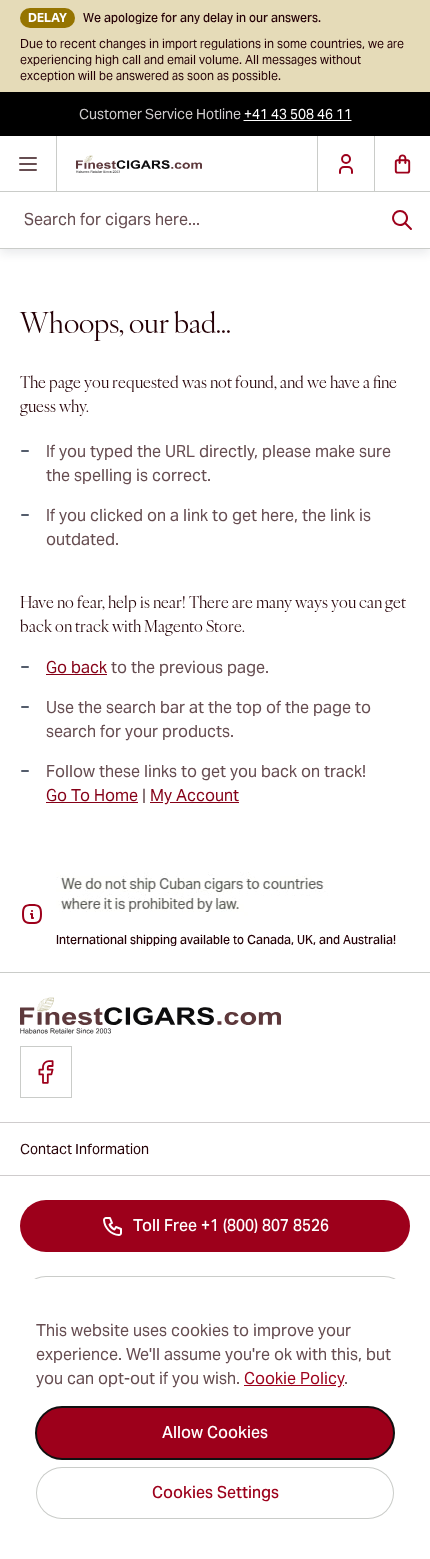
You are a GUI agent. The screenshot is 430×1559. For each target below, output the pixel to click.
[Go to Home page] (187, 164)
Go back (76, 667)
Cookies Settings (215, 1492)
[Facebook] (46, 1072)
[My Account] (345, 164)
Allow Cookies (215, 1432)
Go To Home (92, 795)
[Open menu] (28, 164)
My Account (194, 795)
